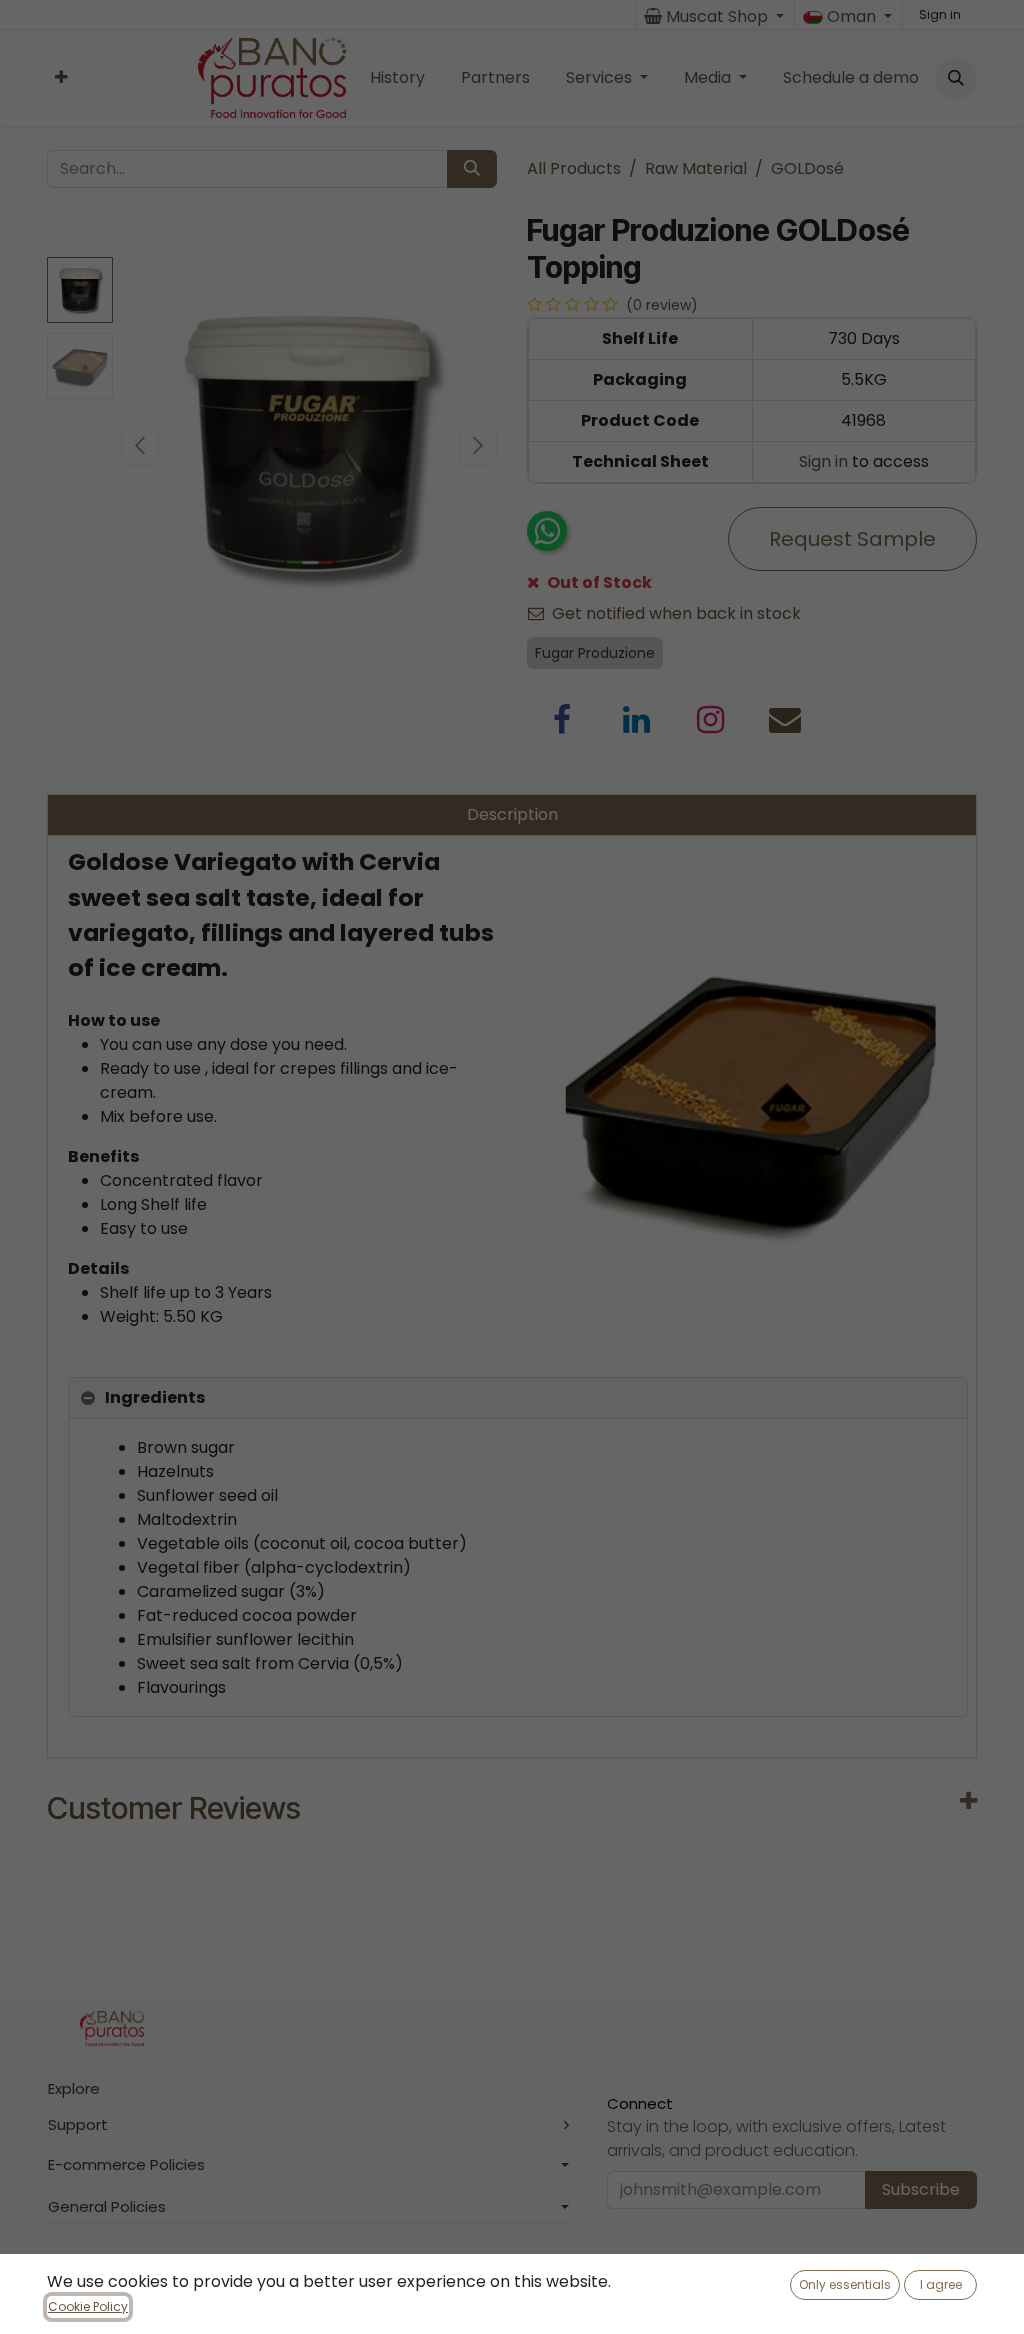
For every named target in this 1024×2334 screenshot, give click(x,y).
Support (78, 2124)
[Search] (472, 169)
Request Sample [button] (852, 539)
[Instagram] (711, 720)
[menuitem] (61, 78)
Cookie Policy (88, 2306)
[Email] (785, 720)
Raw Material (696, 168)
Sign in (940, 14)
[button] (956, 78)
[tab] (518, 1398)
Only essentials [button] (845, 2284)
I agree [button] (941, 2284)
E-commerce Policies (126, 2164)
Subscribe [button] (921, 2189)
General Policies (107, 2206)
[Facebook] (562, 720)
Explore (74, 2088)
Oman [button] (851, 16)
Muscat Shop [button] (717, 16)
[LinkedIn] (637, 720)
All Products (574, 168)
